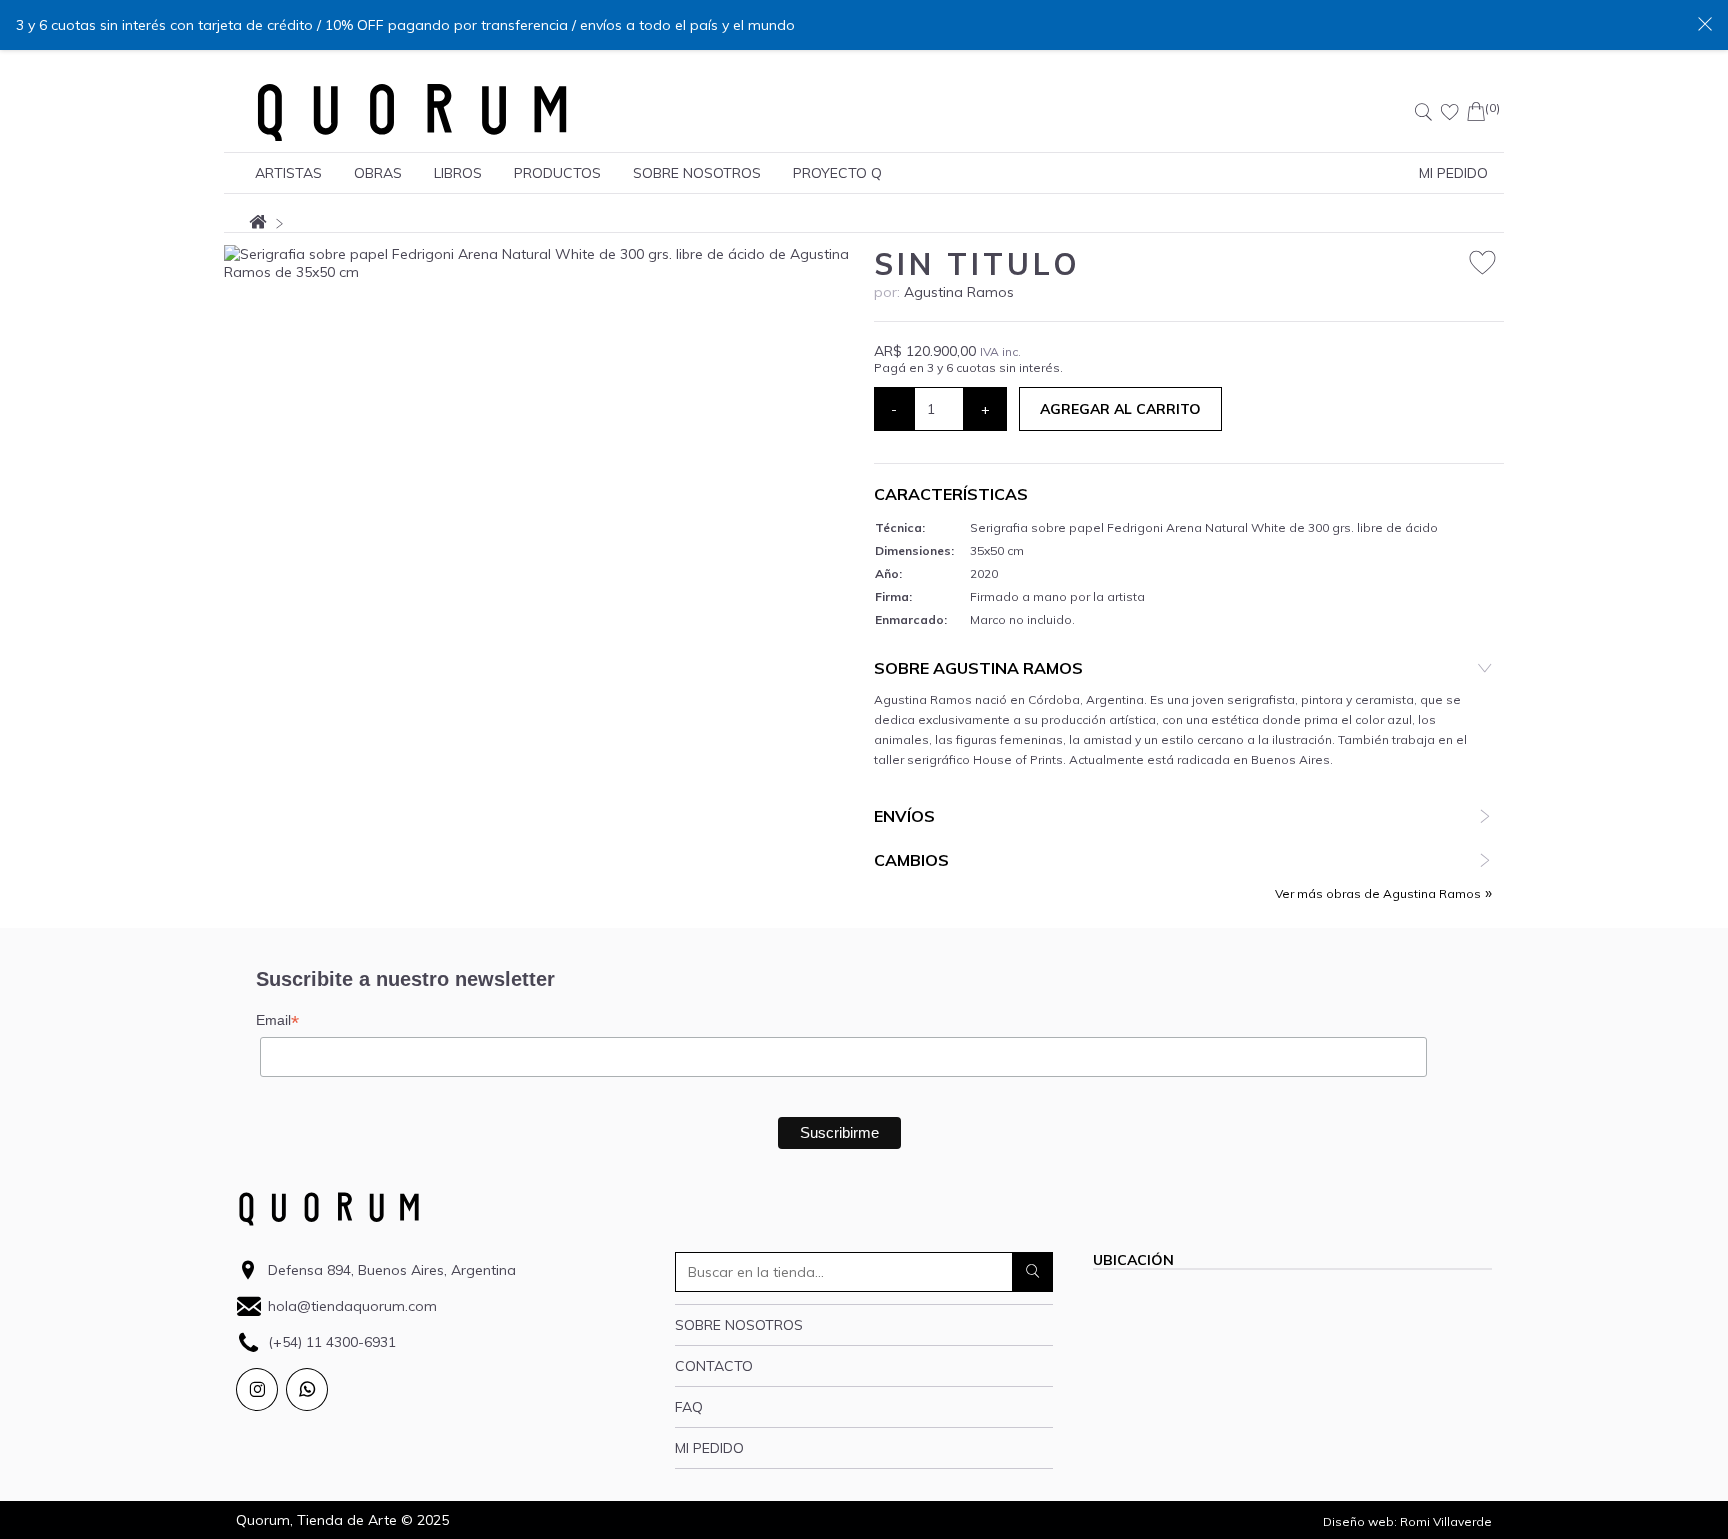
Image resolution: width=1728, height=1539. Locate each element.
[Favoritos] (1450, 112)
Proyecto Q (837, 173)
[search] (1033, 1272)
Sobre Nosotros (697, 173)
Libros (458, 173)
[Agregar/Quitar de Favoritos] (1482, 263)
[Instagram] (257, 1389)
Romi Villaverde (1446, 1521)
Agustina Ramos (959, 292)
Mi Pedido (1453, 173)
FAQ (689, 1407)
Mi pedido (709, 1448)
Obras (378, 173)
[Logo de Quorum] (412, 112)
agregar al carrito (1120, 409)
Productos (557, 173)
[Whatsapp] (307, 1389)
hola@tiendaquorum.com (352, 1306)
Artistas (288, 173)
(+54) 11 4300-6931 (332, 1342)
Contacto (714, 1366)
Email (277, 1020)
